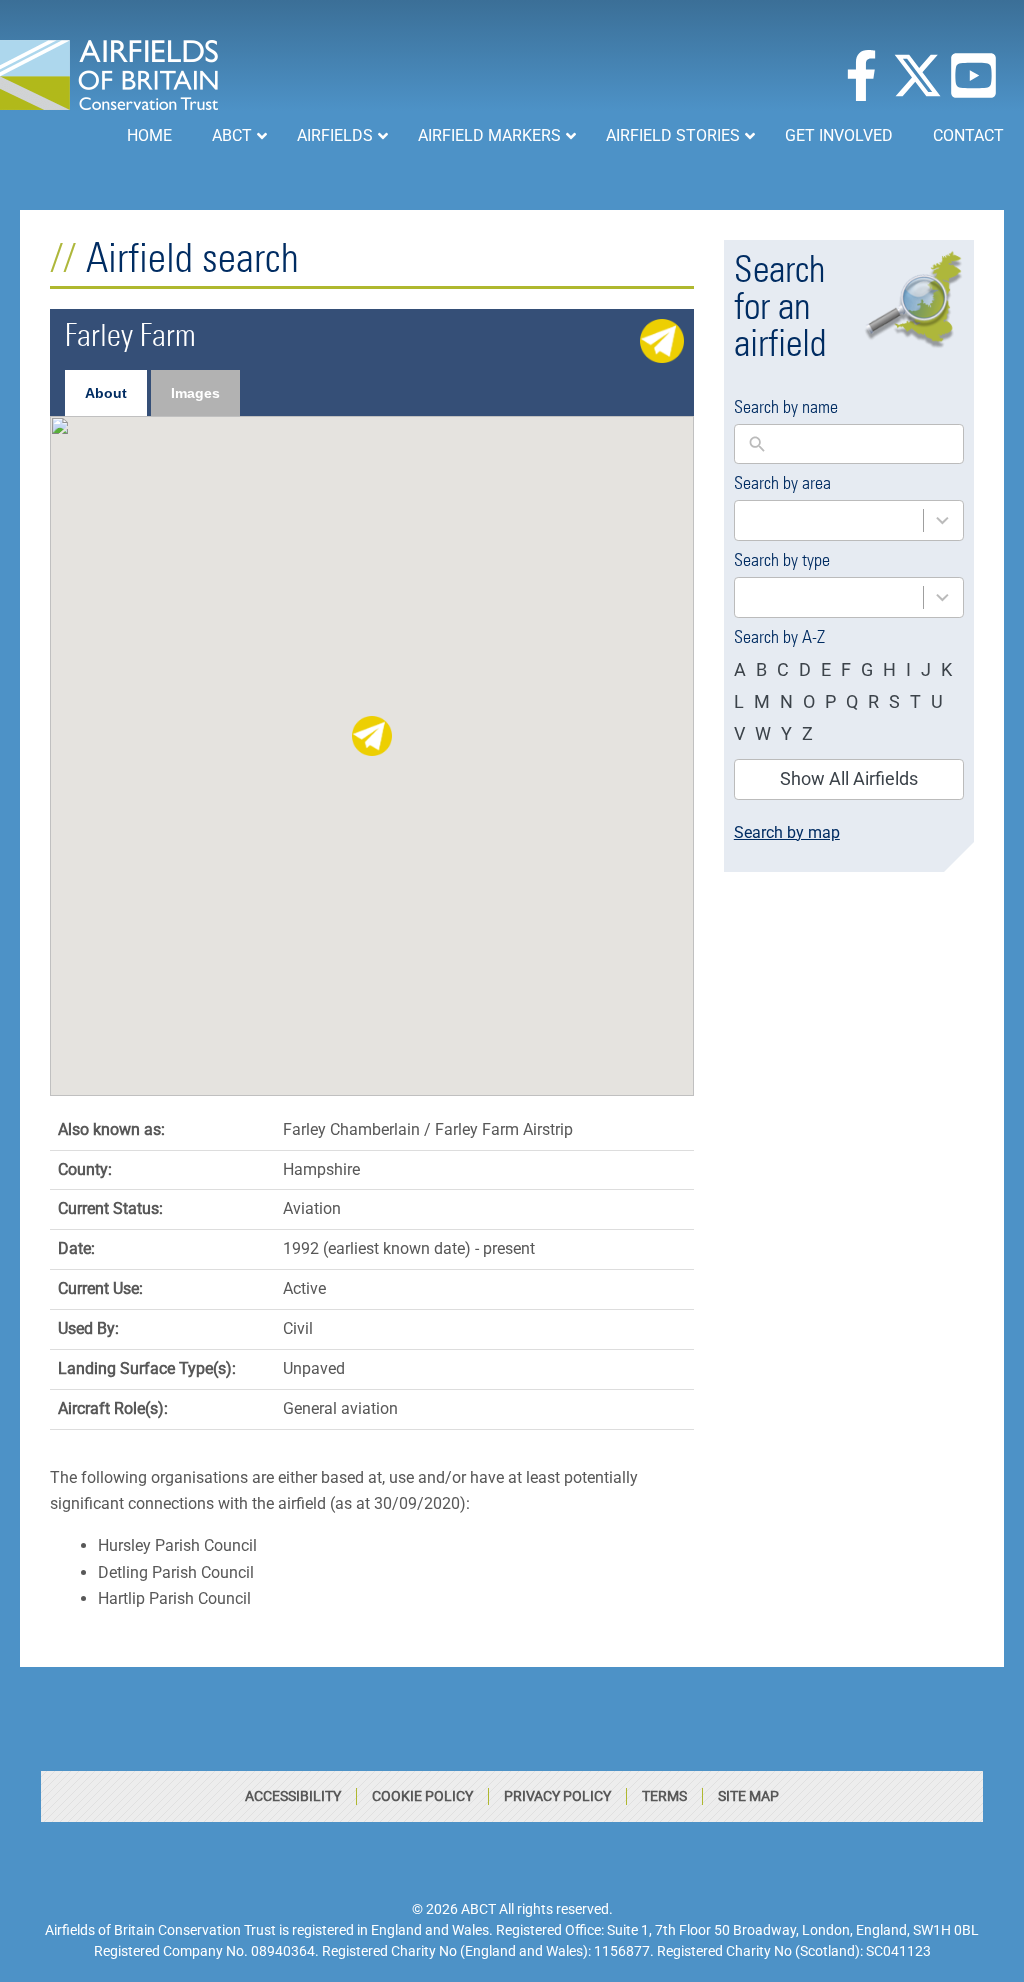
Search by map (787, 832)
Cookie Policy (422, 1796)
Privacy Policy (557, 1796)
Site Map (748, 1796)
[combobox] (849, 520)
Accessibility (293, 1796)
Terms (664, 1796)
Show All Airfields (849, 778)
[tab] (106, 393)
